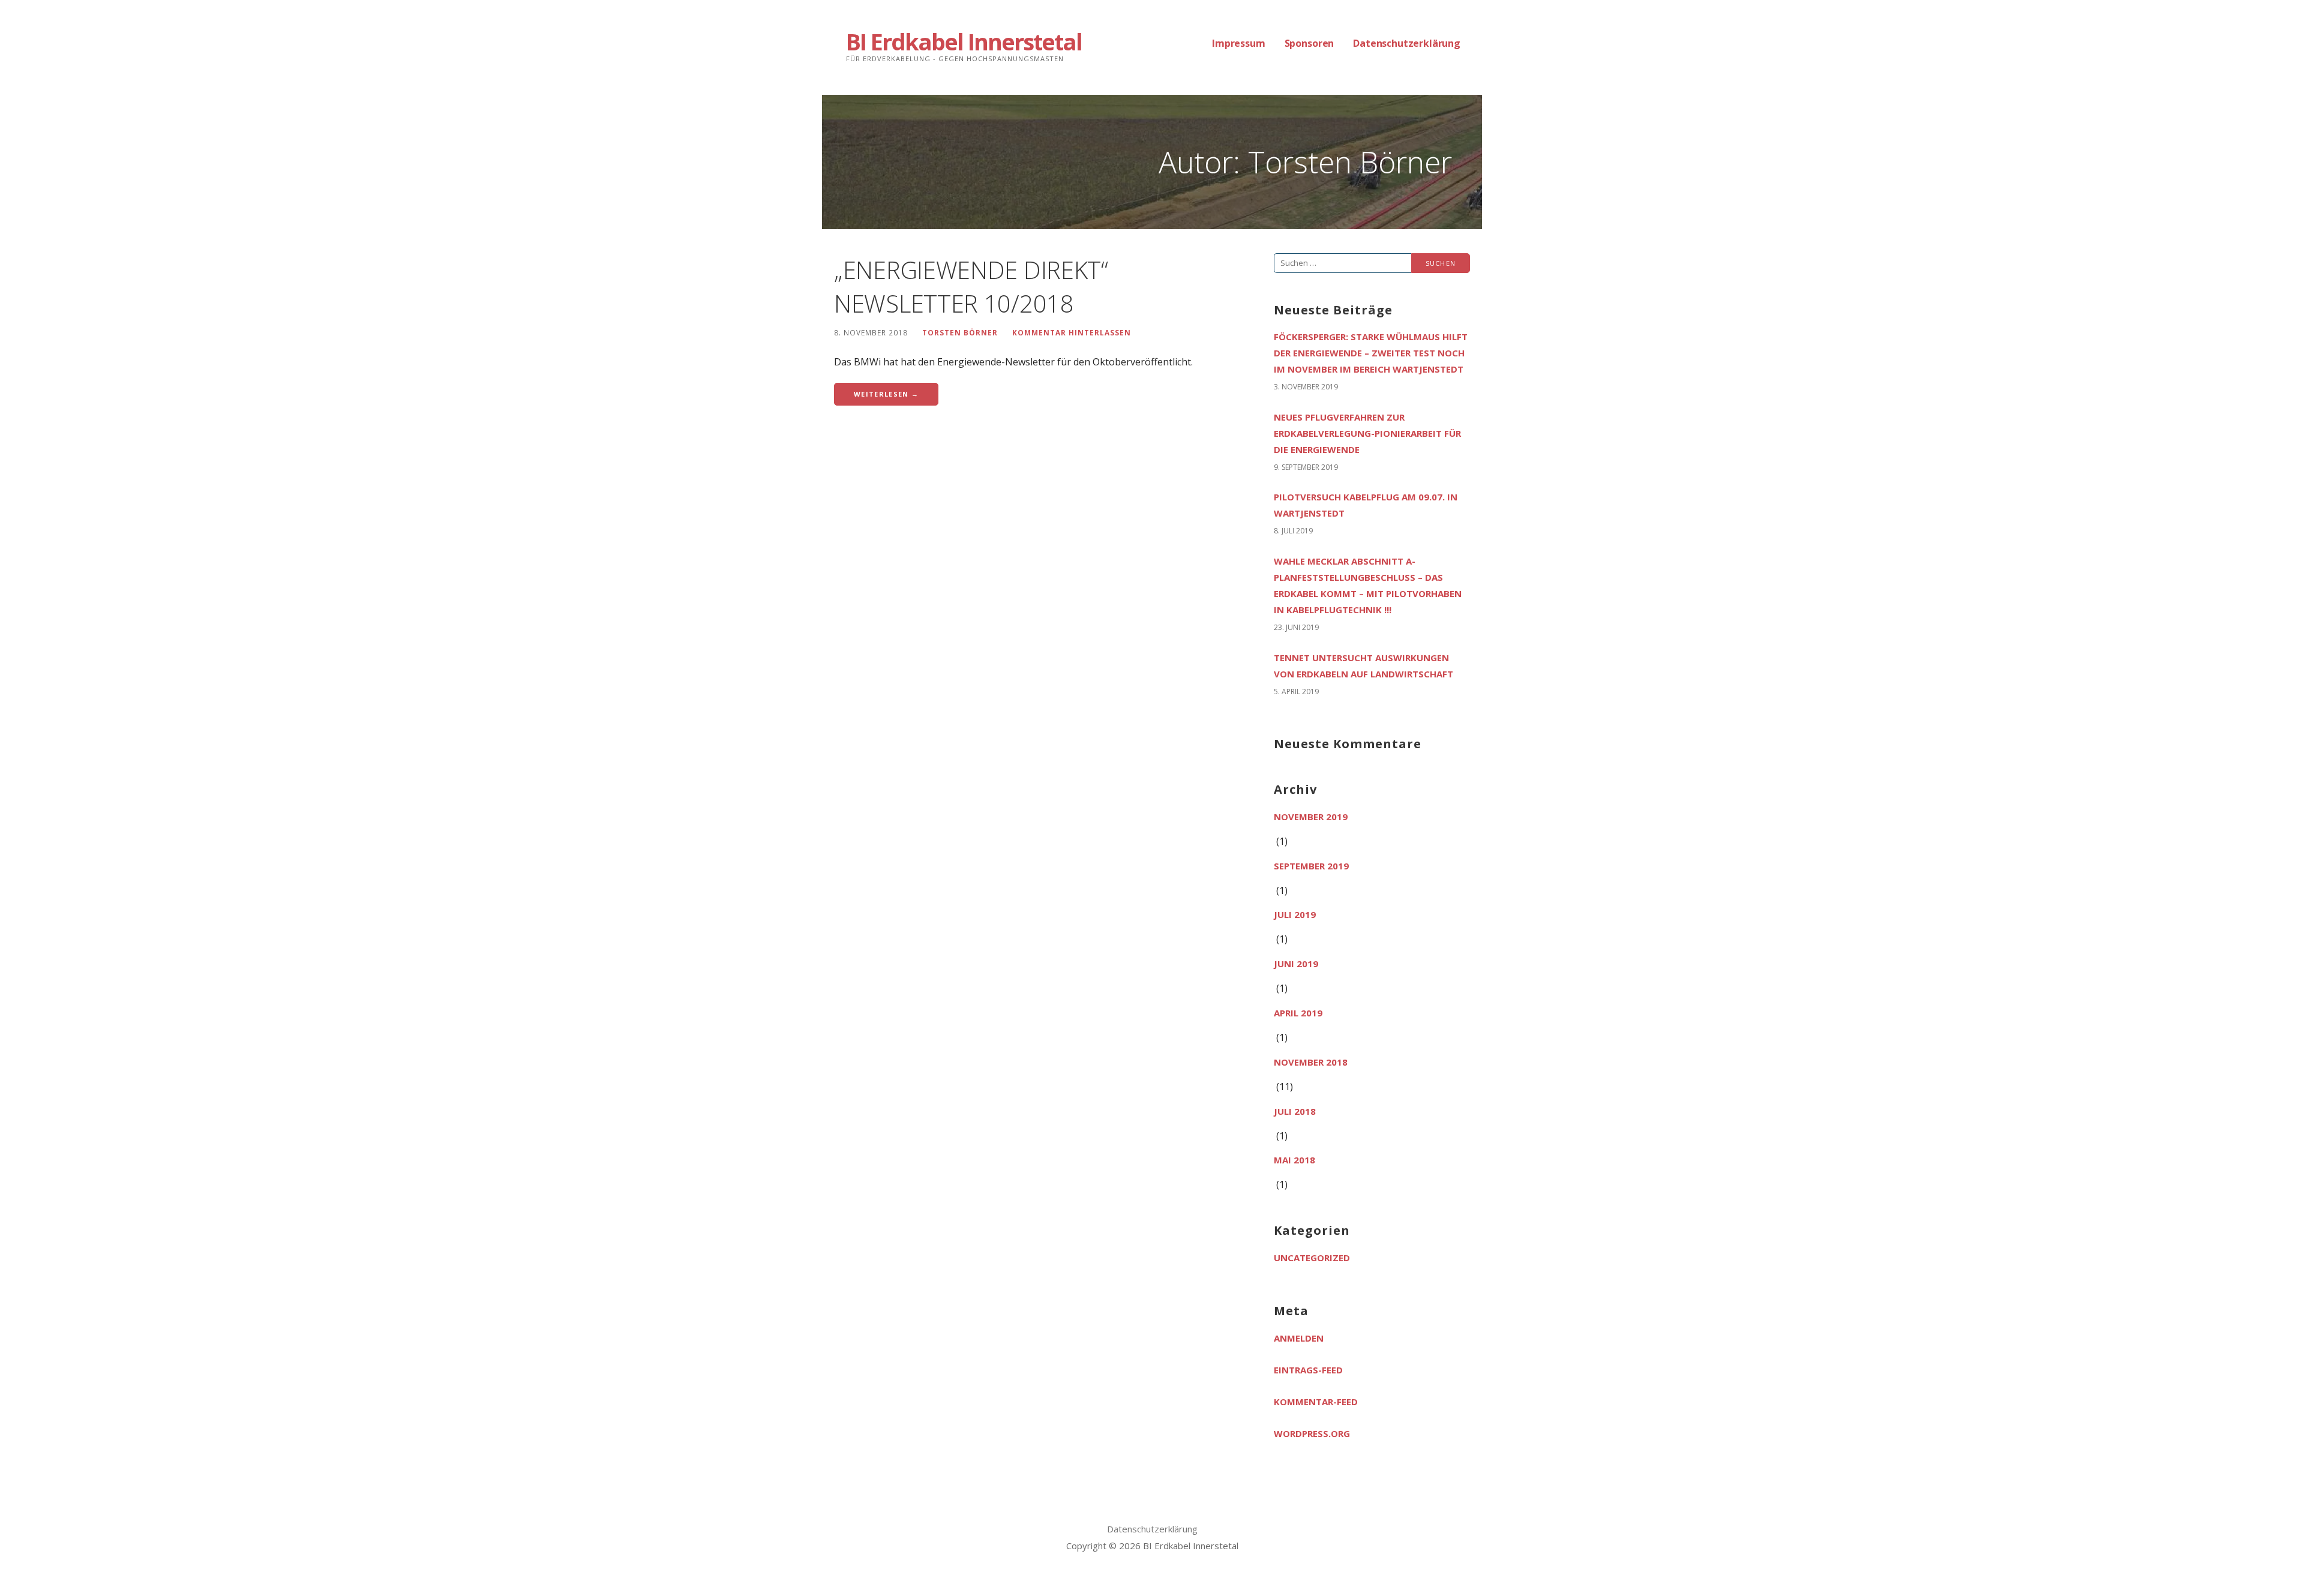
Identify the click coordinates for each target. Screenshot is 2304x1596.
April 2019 (1298, 1013)
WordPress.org (1312, 1433)
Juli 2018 (1295, 1111)
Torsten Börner (960, 332)
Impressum (1239, 43)
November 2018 (1311, 1062)
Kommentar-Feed (1316, 1402)
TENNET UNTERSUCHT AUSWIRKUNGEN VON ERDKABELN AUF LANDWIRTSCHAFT (1363, 666)
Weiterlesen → (886, 394)
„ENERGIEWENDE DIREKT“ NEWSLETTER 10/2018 (971, 286)
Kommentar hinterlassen (1072, 332)
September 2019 (1311, 866)
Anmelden (1299, 1338)
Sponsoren (1309, 43)
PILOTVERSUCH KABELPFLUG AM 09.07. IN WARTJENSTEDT (1366, 505)
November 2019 (1311, 817)
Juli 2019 (1295, 914)
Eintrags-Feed (1308, 1370)
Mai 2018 (1294, 1160)
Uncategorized (1312, 1258)
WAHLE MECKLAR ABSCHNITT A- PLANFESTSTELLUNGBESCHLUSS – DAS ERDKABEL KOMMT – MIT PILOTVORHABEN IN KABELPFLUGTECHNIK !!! (1368, 585)
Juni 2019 (1296, 964)
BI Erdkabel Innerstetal (964, 41)
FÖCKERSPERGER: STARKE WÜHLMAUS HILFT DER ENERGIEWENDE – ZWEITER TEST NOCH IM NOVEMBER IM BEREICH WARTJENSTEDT (1371, 353)
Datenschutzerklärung (1407, 43)
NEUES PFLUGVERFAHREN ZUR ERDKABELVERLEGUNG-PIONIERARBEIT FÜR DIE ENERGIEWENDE (1367, 433)
